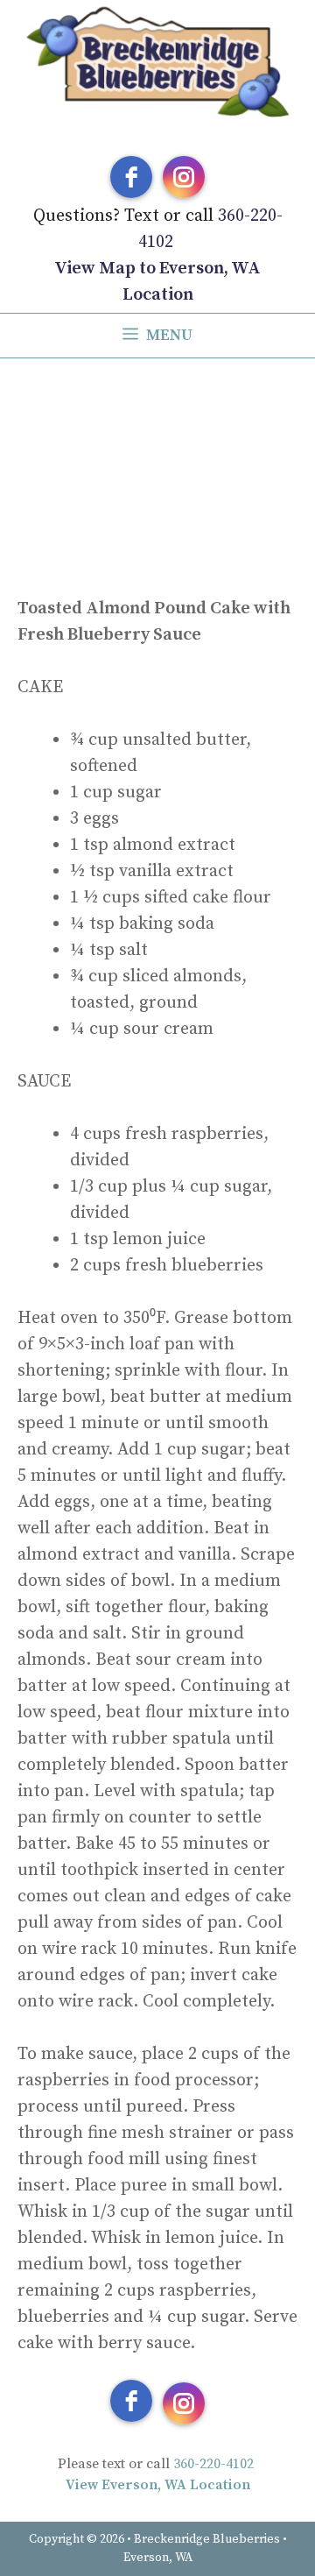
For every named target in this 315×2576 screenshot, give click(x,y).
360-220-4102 (213, 2464)
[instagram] (184, 177)
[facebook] (131, 177)
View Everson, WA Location (158, 2485)
